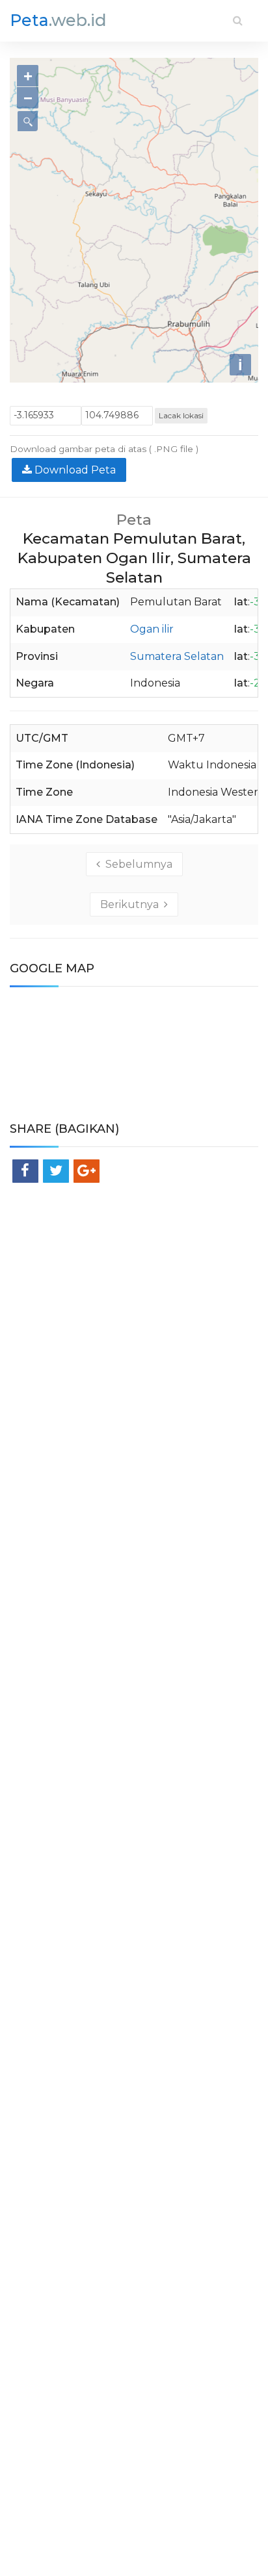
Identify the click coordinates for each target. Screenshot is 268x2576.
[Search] (238, 20)
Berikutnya (132, 904)
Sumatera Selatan (177, 656)
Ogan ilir (152, 629)
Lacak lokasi (181, 415)
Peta (58, 20)
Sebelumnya (136, 864)
